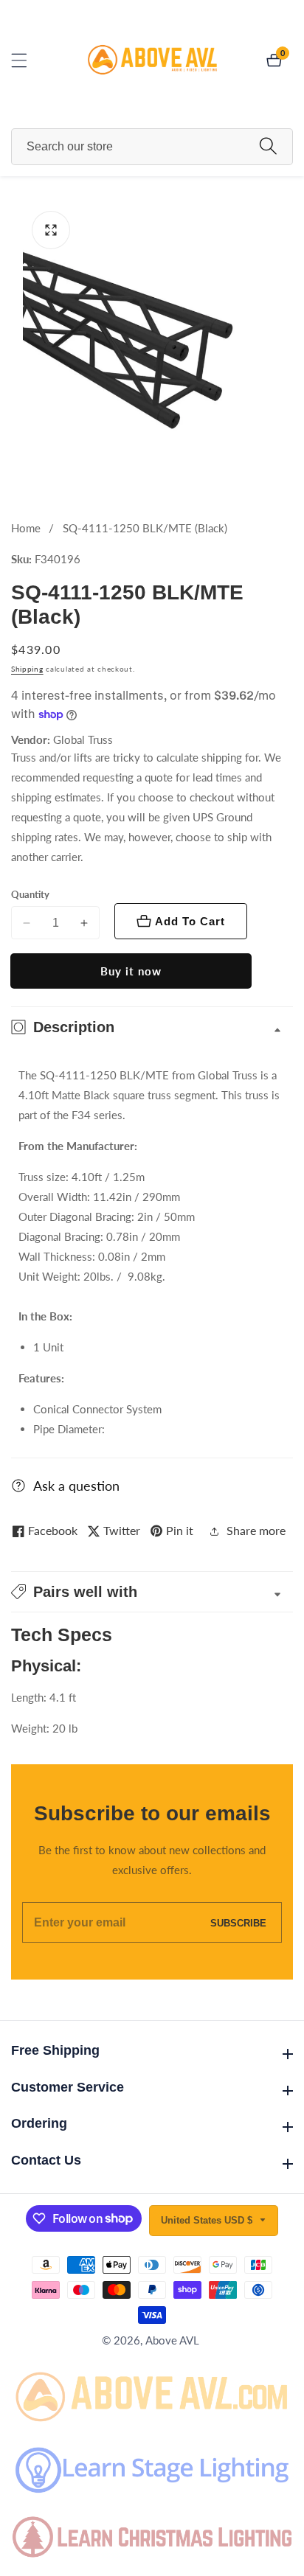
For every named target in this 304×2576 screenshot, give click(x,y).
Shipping (27, 669)
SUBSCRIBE (238, 1922)
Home (26, 528)
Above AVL (172, 2340)
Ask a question (76, 1486)
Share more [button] (256, 1530)
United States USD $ (208, 2220)
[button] (152, 1592)
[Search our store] (268, 146)
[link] (152, 2394)
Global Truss (83, 740)
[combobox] (152, 147)
